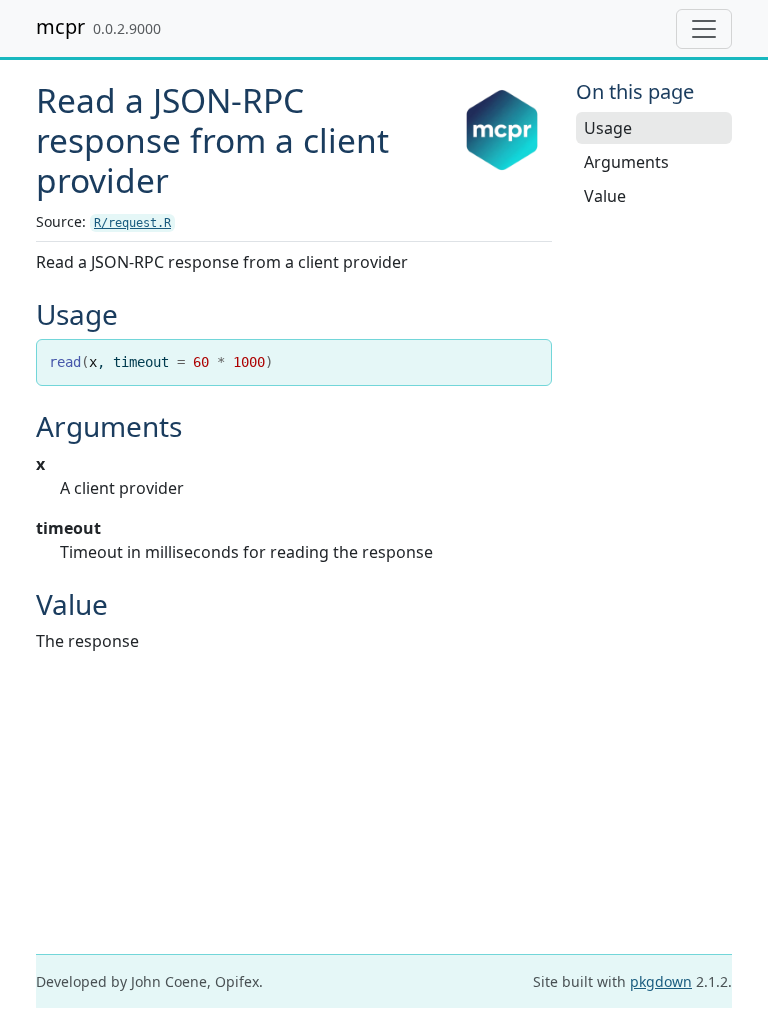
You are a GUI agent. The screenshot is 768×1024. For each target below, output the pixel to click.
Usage (608, 128)
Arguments (626, 162)
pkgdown (661, 981)
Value (605, 196)
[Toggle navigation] (704, 29)
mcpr (60, 26)
